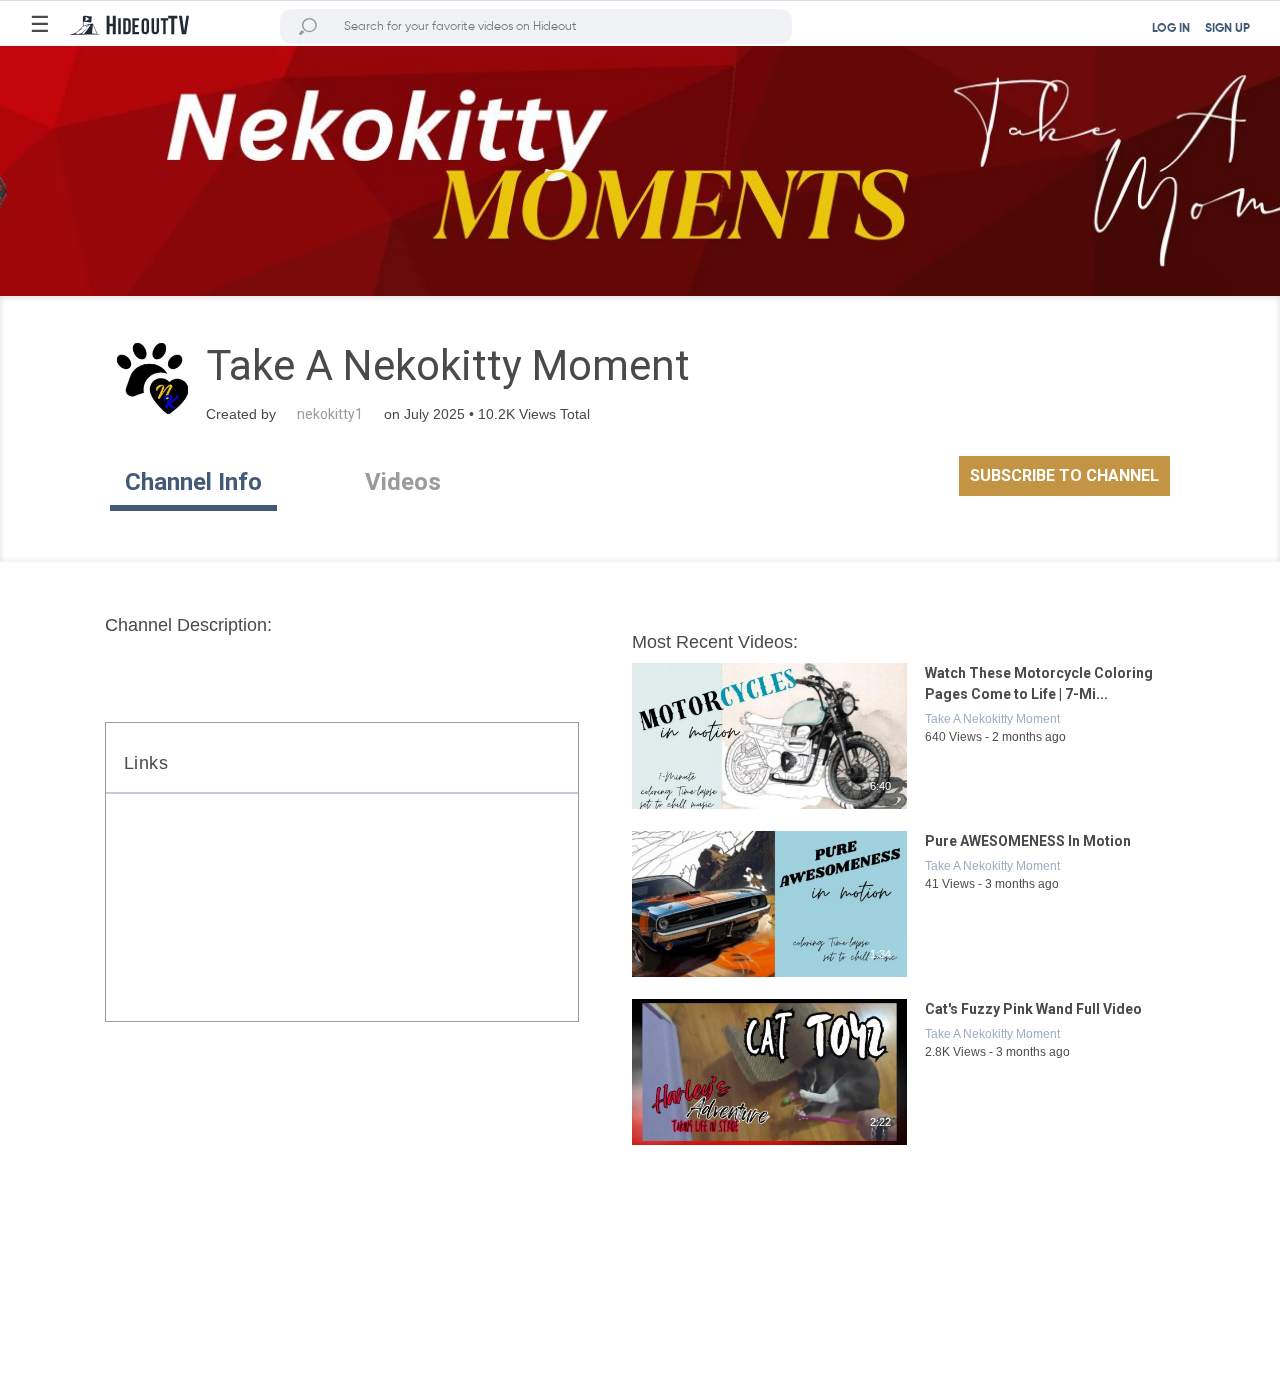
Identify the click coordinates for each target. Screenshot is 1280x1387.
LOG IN (1171, 29)
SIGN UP (1227, 29)
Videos (403, 482)
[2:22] (771, 1146)
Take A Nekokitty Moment (992, 719)
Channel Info (193, 482)
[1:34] (771, 978)
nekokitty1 (330, 414)
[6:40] (771, 810)
